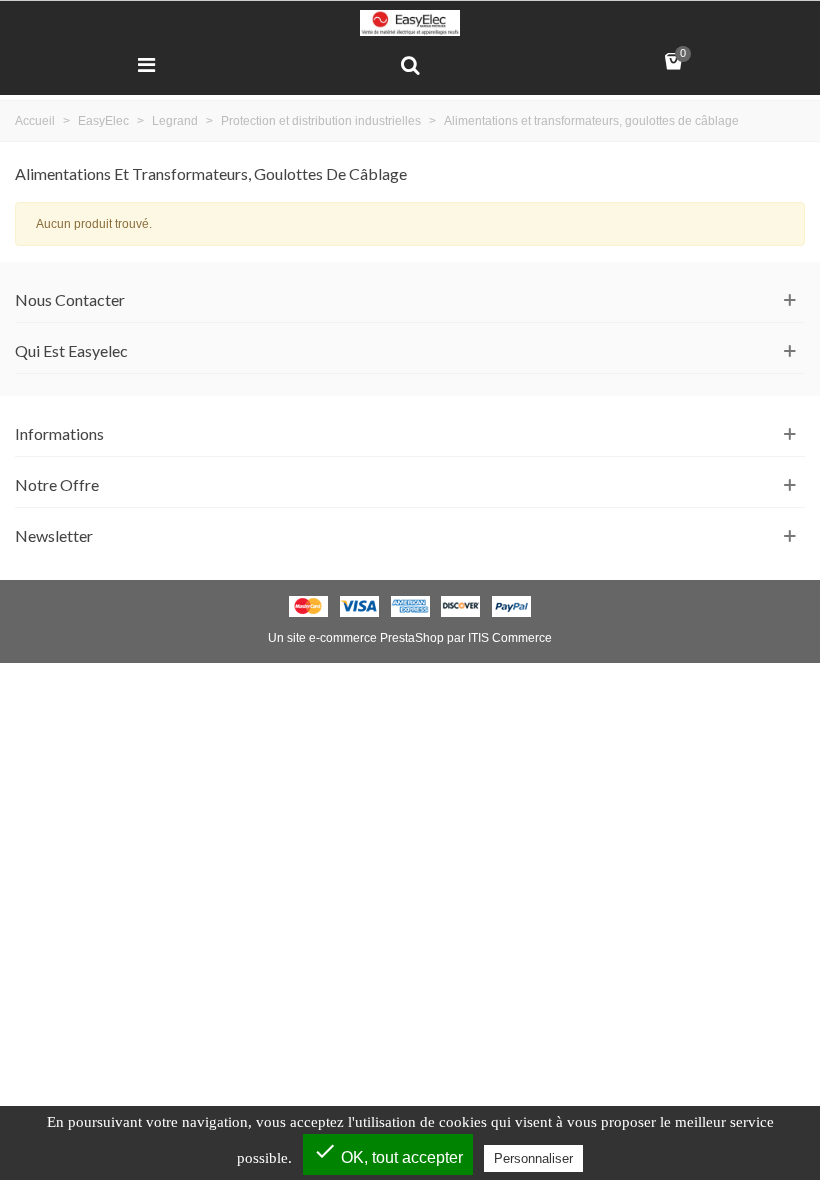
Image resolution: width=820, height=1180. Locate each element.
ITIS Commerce (510, 638)
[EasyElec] (410, 23)
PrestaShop (412, 638)
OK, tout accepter (388, 1152)
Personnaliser (533, 1158)
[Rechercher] (409, 64)
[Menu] (146, 64)
